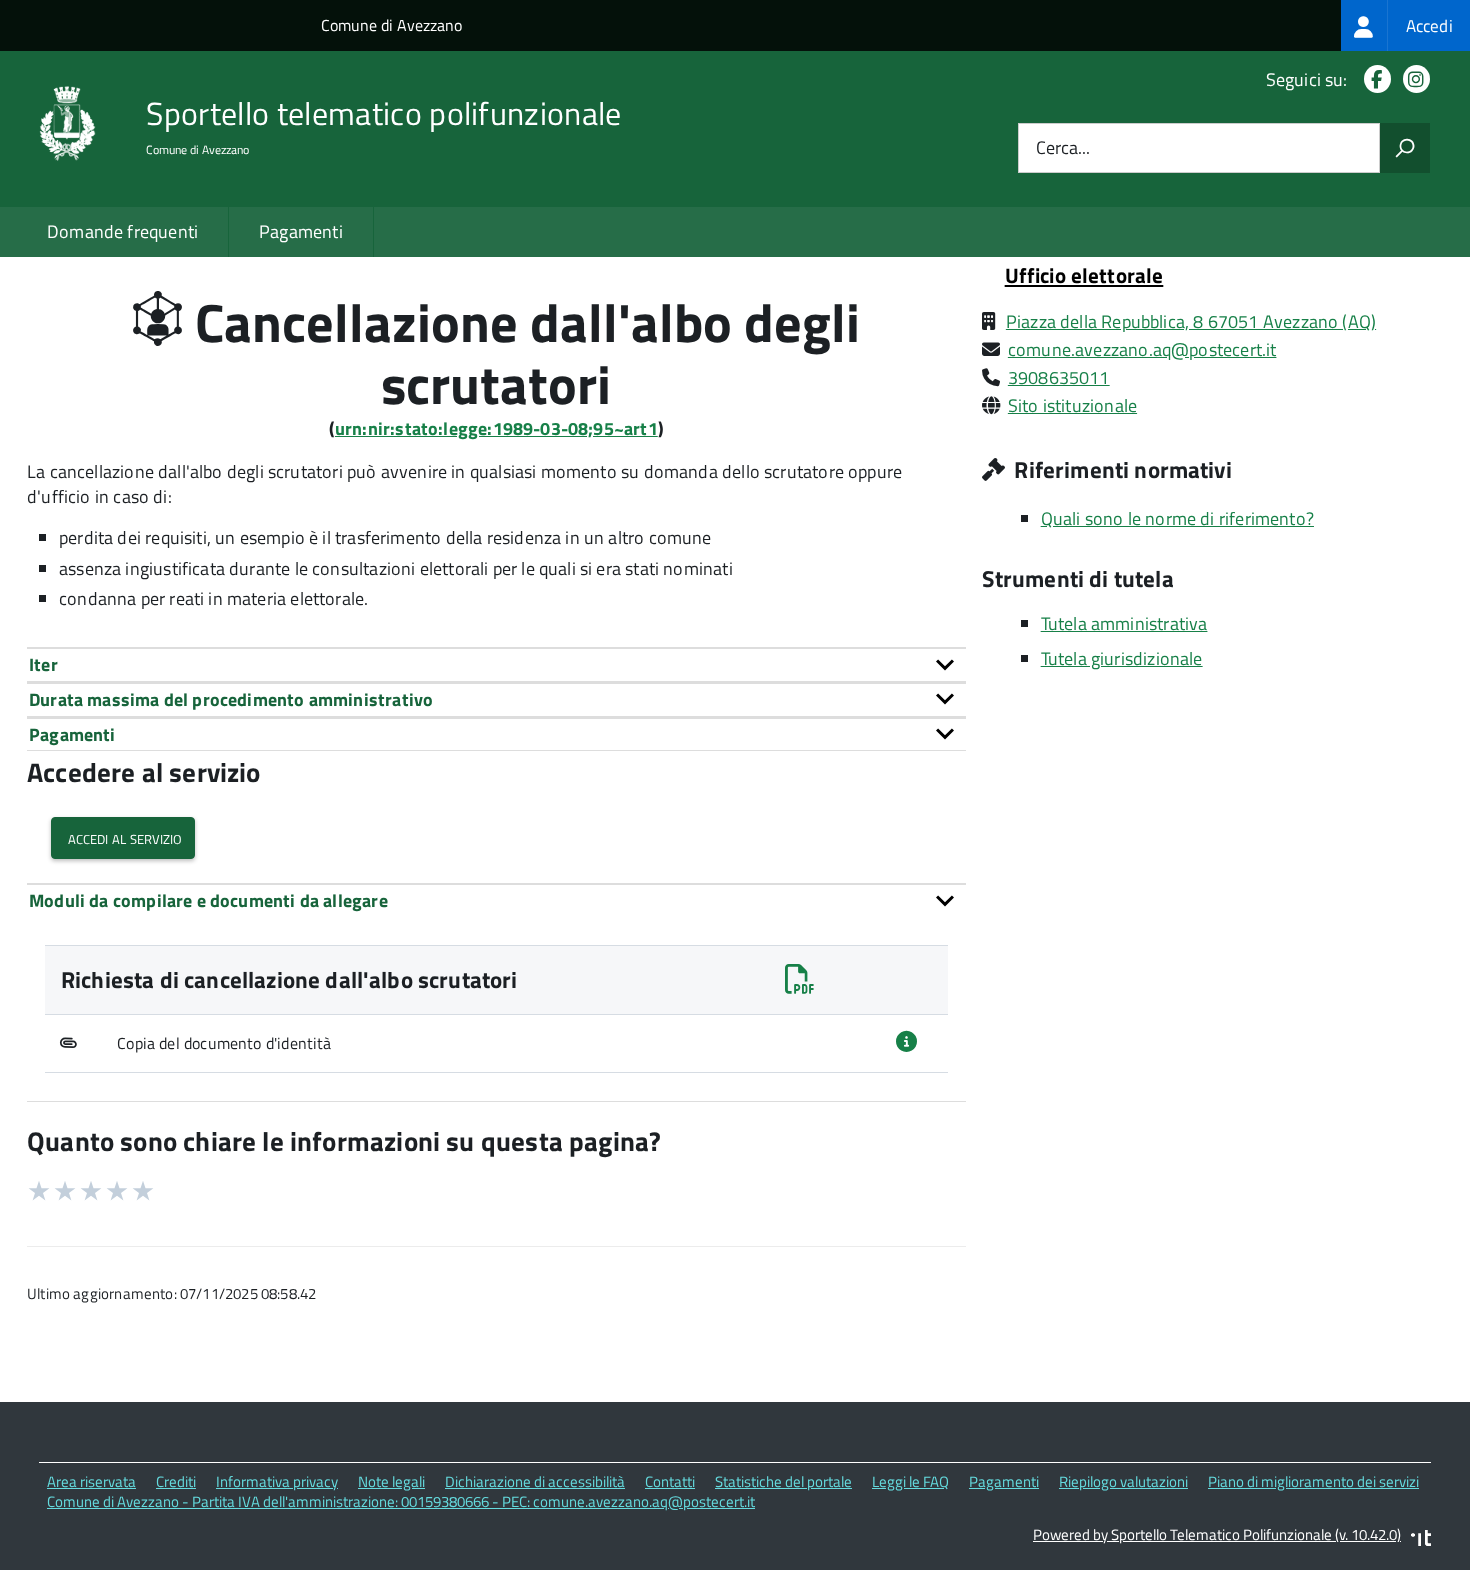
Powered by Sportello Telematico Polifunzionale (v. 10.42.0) (1217, 1534)
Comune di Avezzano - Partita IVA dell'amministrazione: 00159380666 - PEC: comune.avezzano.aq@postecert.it (401, 1501)
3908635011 (1059, 377)
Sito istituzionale (1072, 405)
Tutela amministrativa (1124, 623)
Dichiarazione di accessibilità (535, 1481)
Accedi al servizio (123, 837)
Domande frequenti (122, 231)
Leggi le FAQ (910, 1481)
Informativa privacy (277, 1481)
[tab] (496, 664)
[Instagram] (1412, 79)
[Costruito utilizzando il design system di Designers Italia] (1421, 1540)
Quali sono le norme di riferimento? (1177, 518)
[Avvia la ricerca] (1405, 148)
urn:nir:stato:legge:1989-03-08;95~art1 (496, 428)
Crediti (176, 1481)
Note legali (391, 1481)
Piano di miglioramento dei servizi (1313, 1481)
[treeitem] (1405, 25)
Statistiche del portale (783, 1481)
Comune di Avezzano (391, 25)
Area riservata (91, 1481)
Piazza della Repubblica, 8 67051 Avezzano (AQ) (1191, 321)
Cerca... (1063, 148)
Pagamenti (301, 231)
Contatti (670, 1481)
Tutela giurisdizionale (1122, 658)
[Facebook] (1373, 79)
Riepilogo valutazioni (1123, 1481)
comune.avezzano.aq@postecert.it (1142, 349)
